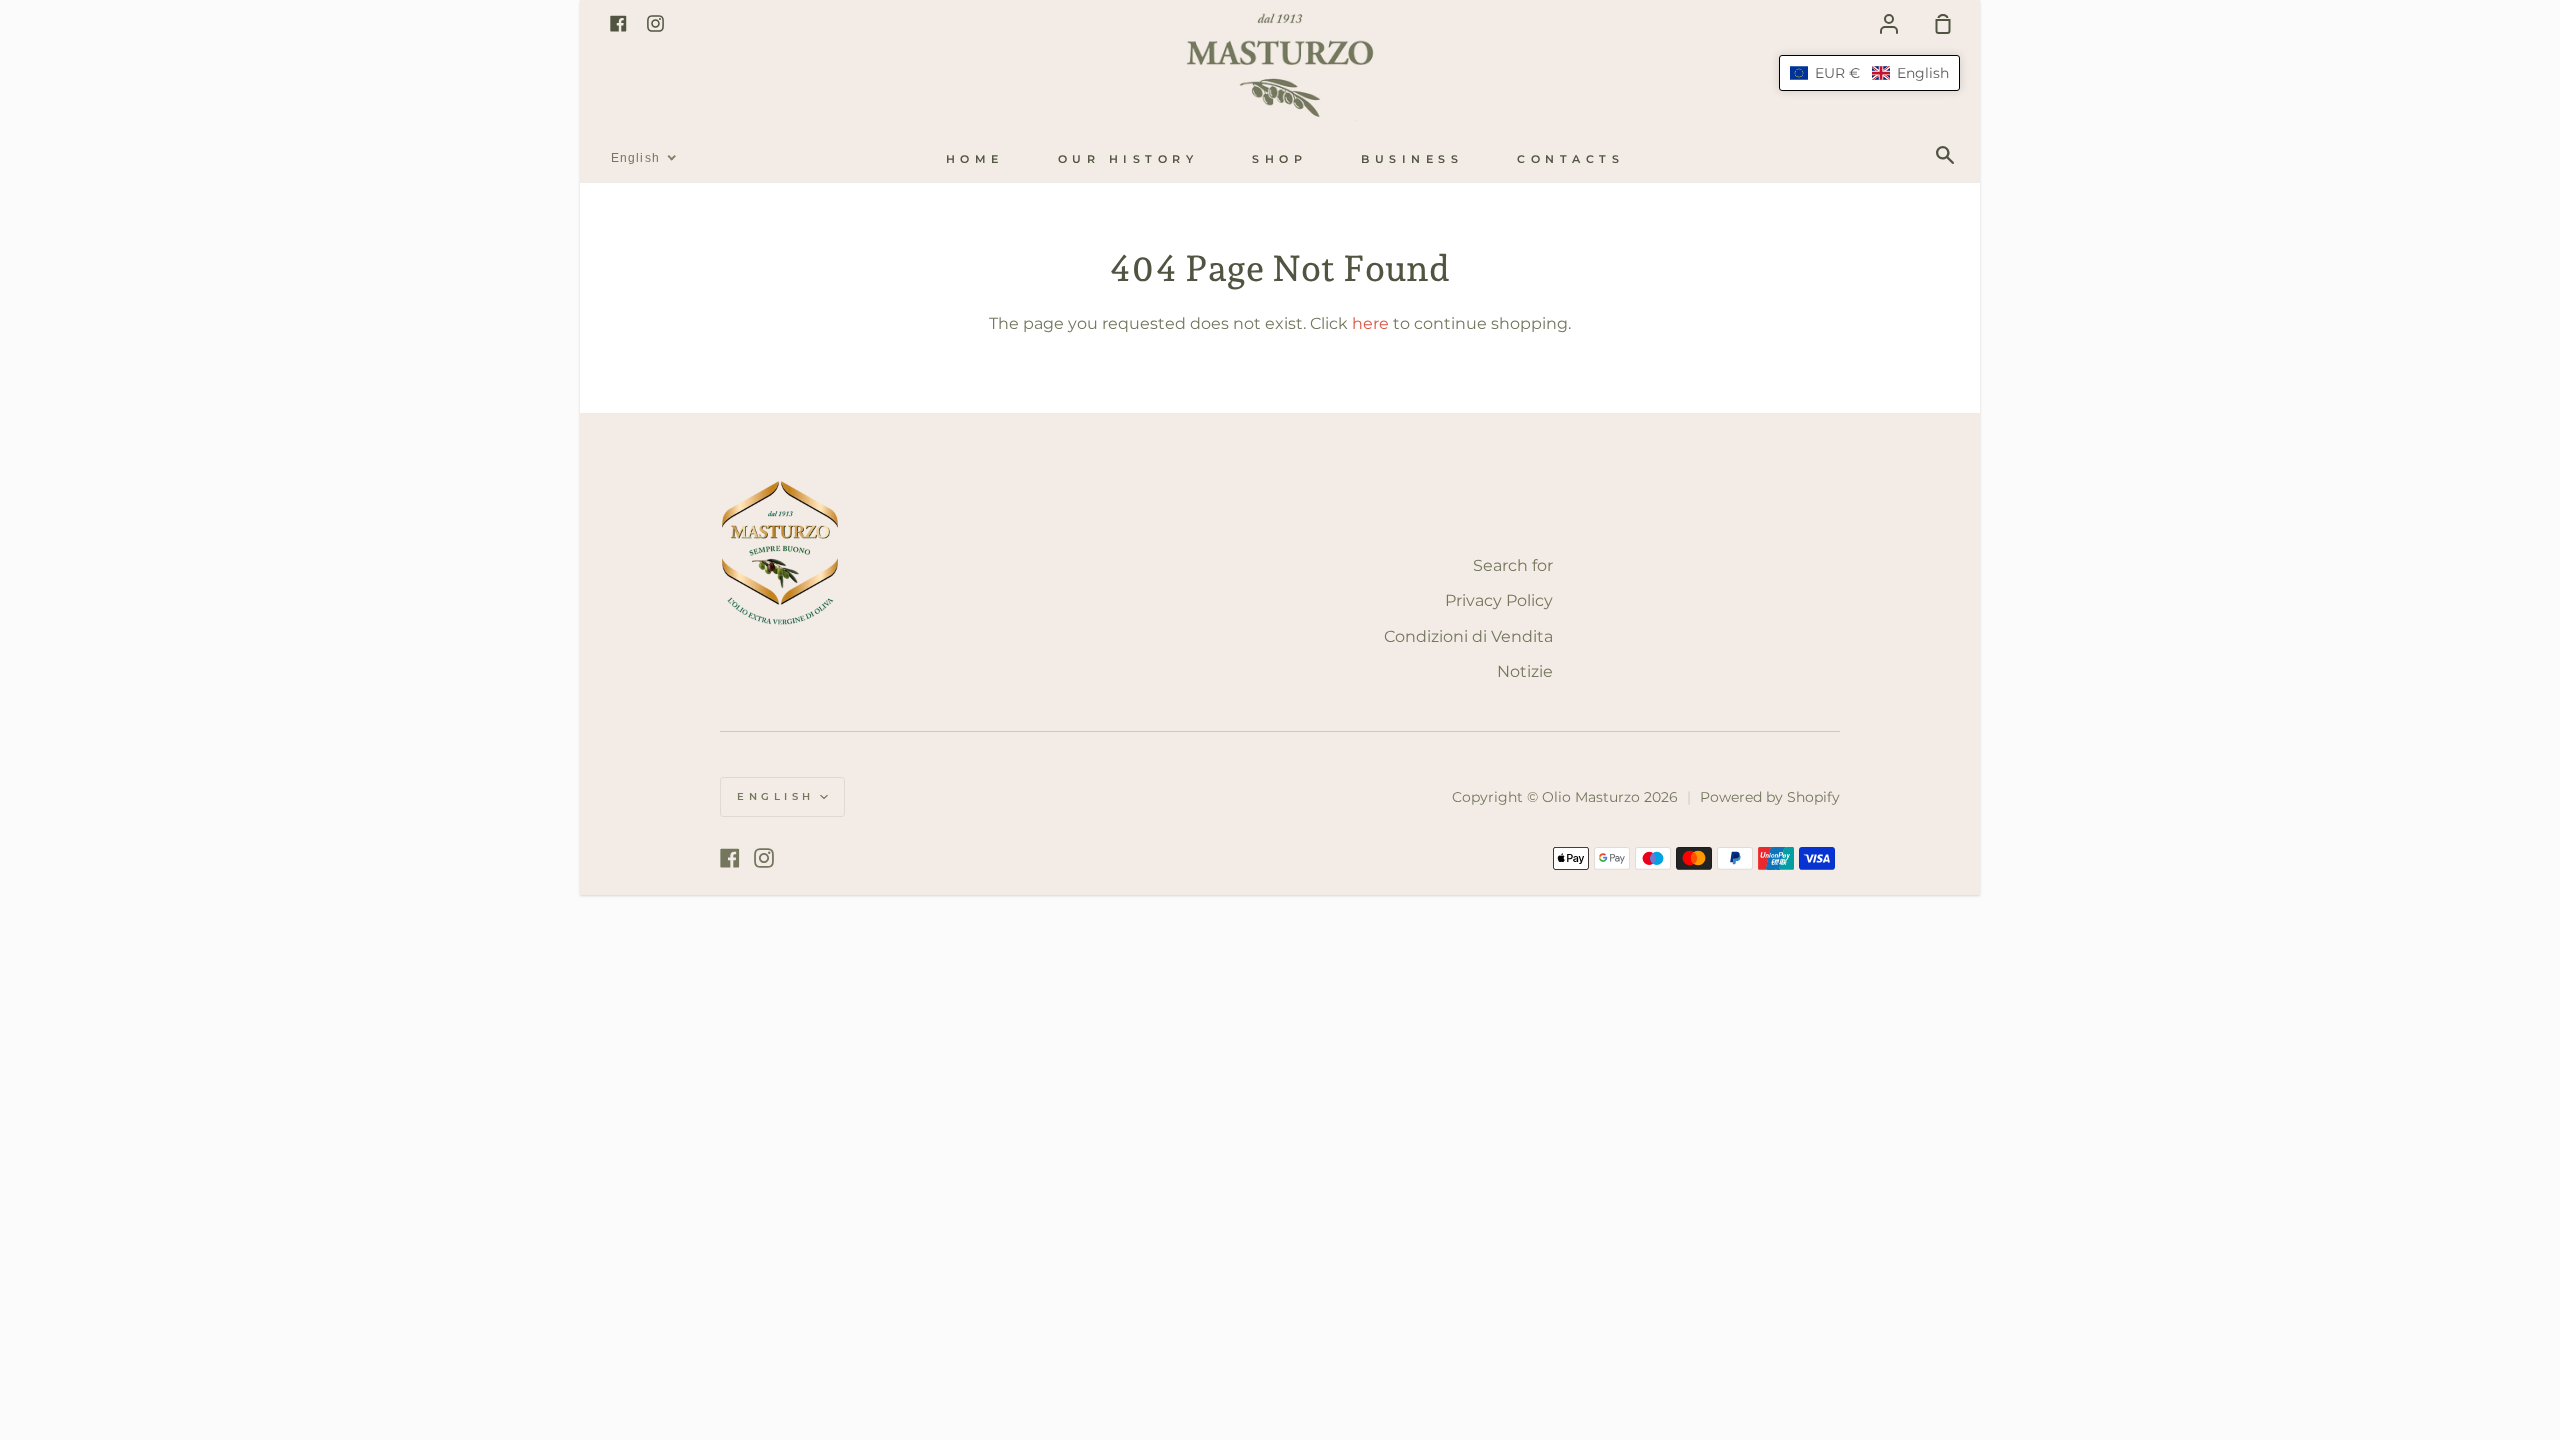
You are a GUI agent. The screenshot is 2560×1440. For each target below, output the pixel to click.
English (776, 796)
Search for (1513, 565)
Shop (1279, 159)
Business (1412, 159)
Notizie (1525, 671)
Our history (1128, 159)
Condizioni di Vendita (1468, 636)
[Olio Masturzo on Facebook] (730, 858)
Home (975, 159)
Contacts (1570, 159)
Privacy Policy (1499, 600)
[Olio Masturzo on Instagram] (764, 858)
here (1370, 323)
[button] (1869, 73)
